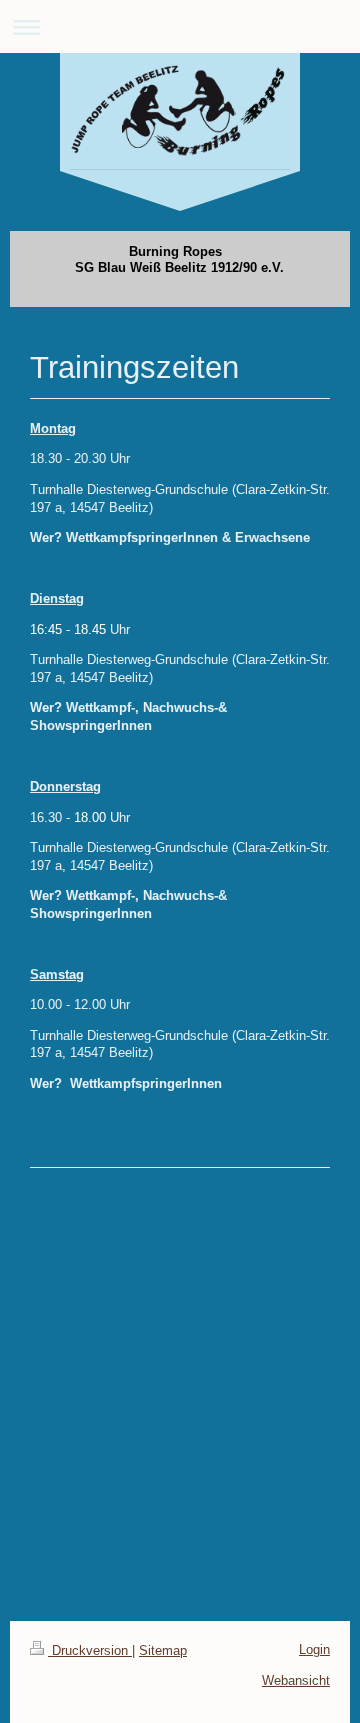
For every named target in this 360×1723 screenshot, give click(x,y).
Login (314, 1649)
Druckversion (90, 1650)
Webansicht (296, 1680)
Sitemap (163, 1650)
